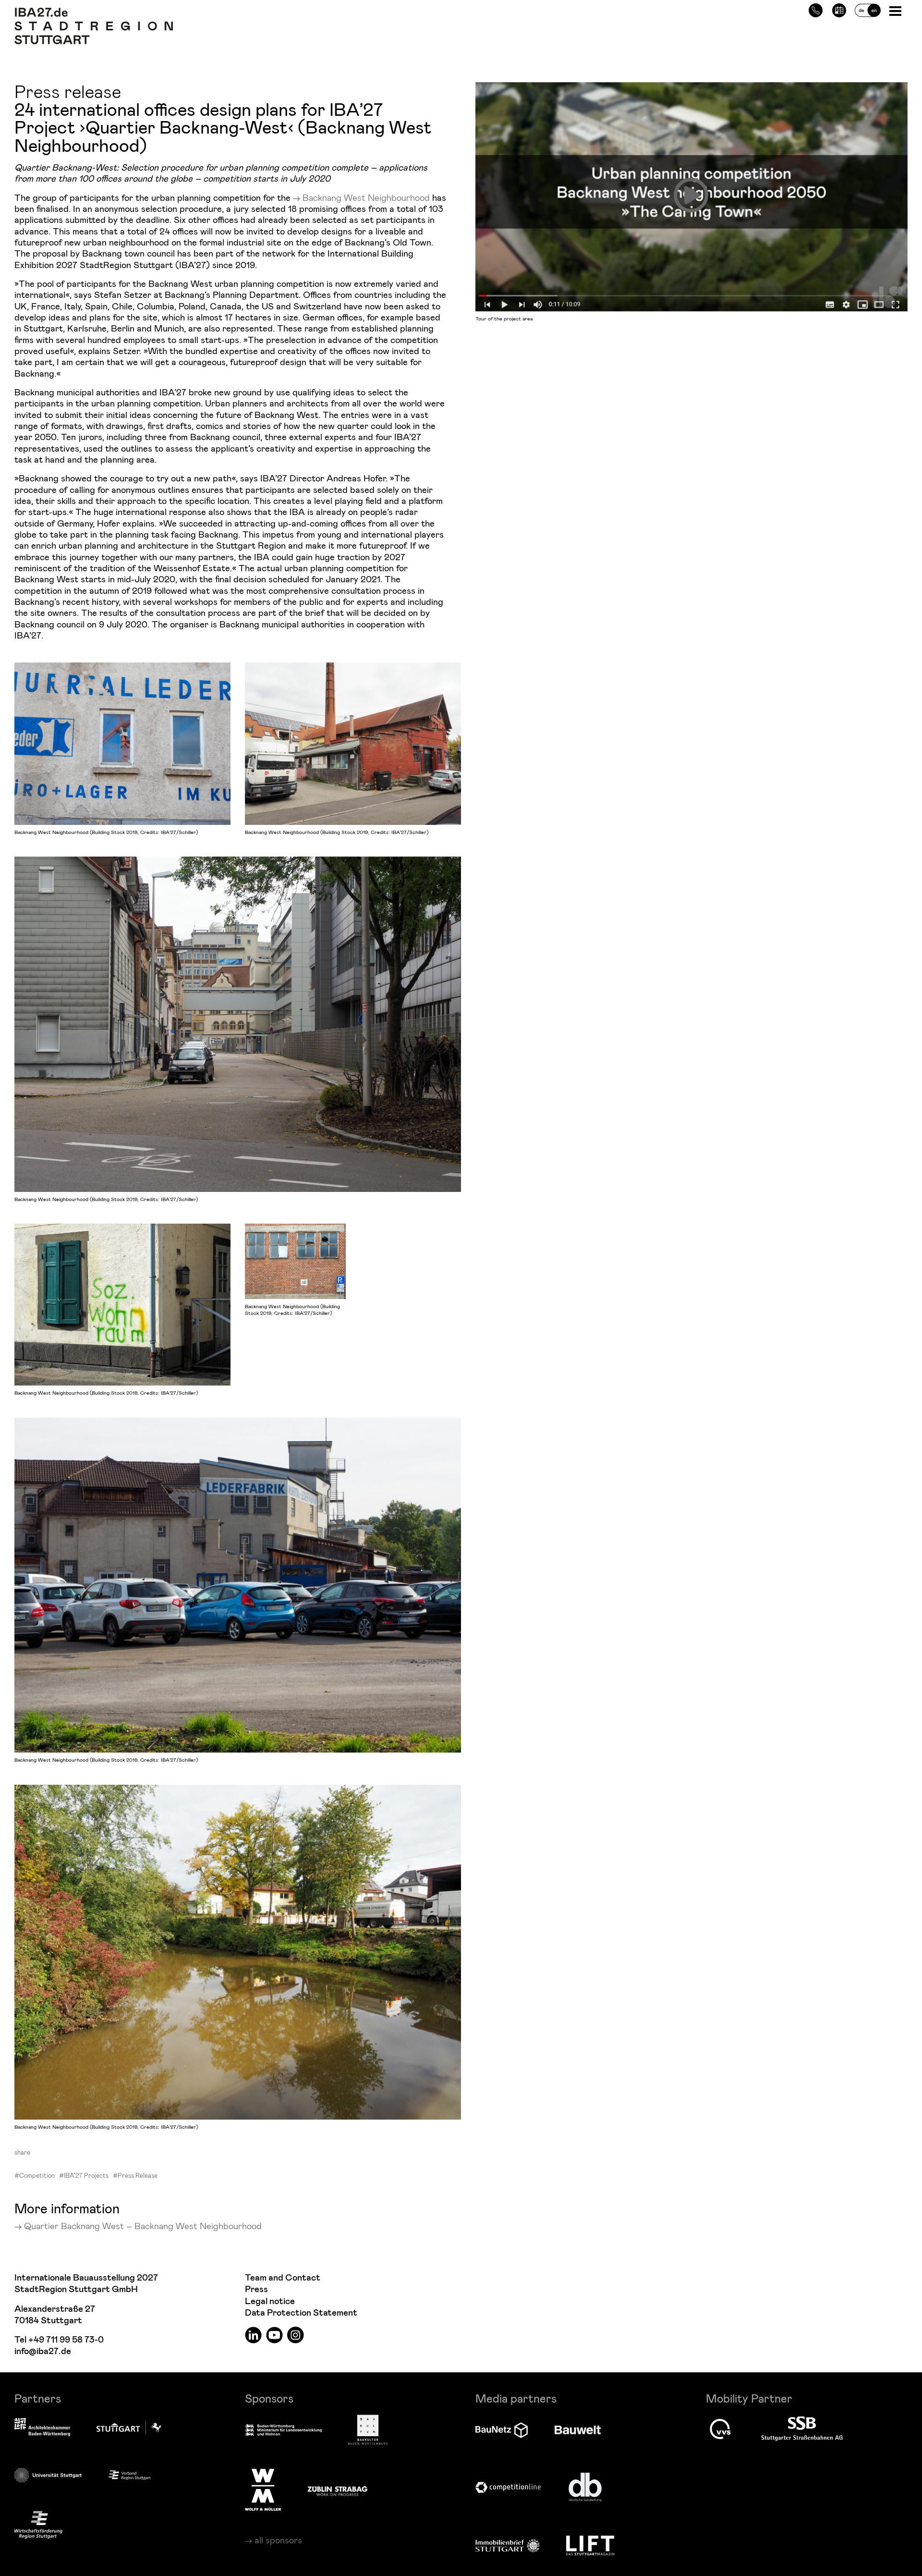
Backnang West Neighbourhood (366, 197)
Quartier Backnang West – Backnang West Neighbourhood (143, 2226)
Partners (38, 2398)
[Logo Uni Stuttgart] (48, 2475)
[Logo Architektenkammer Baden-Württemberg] (42, 2428)
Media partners (516, 2398)
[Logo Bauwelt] (578, 2430)
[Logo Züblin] (337, 2490)
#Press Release (135, 2175)
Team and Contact (283, 2278)
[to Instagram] (296, 2335)
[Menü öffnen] (896, 10)
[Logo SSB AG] (802, 2429)
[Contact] (816, 9)
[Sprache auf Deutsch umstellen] (868, 9)
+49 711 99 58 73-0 (66, 2340)
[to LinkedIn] (253, 2335)
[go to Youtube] (274, 2335)
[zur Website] (130, 2475)
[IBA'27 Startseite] (94, 12)
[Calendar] (839, 9)
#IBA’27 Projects (84, 2175)
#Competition (35, 2175)
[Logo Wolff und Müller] (263, 2490)
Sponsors (269, 2398)
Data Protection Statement (301, 2313)
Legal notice (270, 2301)
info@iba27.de (43, 2351)
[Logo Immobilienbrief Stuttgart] (508, 2545)
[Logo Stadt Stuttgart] (129, 2428)
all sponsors (278, 2540)
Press (256, 2289)
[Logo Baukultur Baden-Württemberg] (368, 2430)
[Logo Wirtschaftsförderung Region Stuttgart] (38, 2525)
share (22, 2152)
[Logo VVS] (720, 2429)
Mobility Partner (749, 2398)
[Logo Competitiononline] (508, 2487)
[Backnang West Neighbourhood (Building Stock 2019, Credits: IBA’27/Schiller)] (122, 744)
